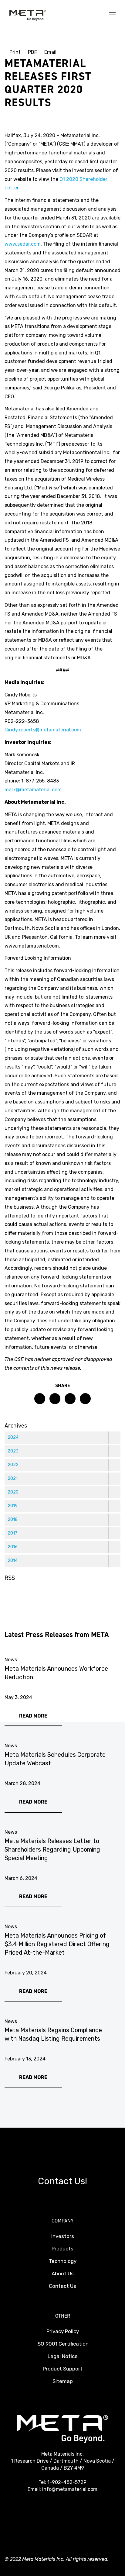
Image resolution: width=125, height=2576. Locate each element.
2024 (13, 1437)
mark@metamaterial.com (33, 790)
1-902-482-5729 (67, 2482)
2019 (13, 1506)
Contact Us (62, 2286)
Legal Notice (63, 2356)
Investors (63, 2236)
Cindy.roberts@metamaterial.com (43, 730)
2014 (13, 1561)
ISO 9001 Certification (62, 2344)
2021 (13, 1478)
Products (62, 2249)
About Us (63, 2274)
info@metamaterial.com (70, 2489)
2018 (13, 1519)
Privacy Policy (63, 2331)
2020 (13, 1492)
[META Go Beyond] (28, 15)
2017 (12, 1533)
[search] (100, 15)
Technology (63, 2261)
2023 (13, 1451)
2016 (13, 1547)
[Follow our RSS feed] (10, 1594)
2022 (13, 1465)
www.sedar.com (23, 244)
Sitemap (63, 2381)
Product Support (63, 2369)
